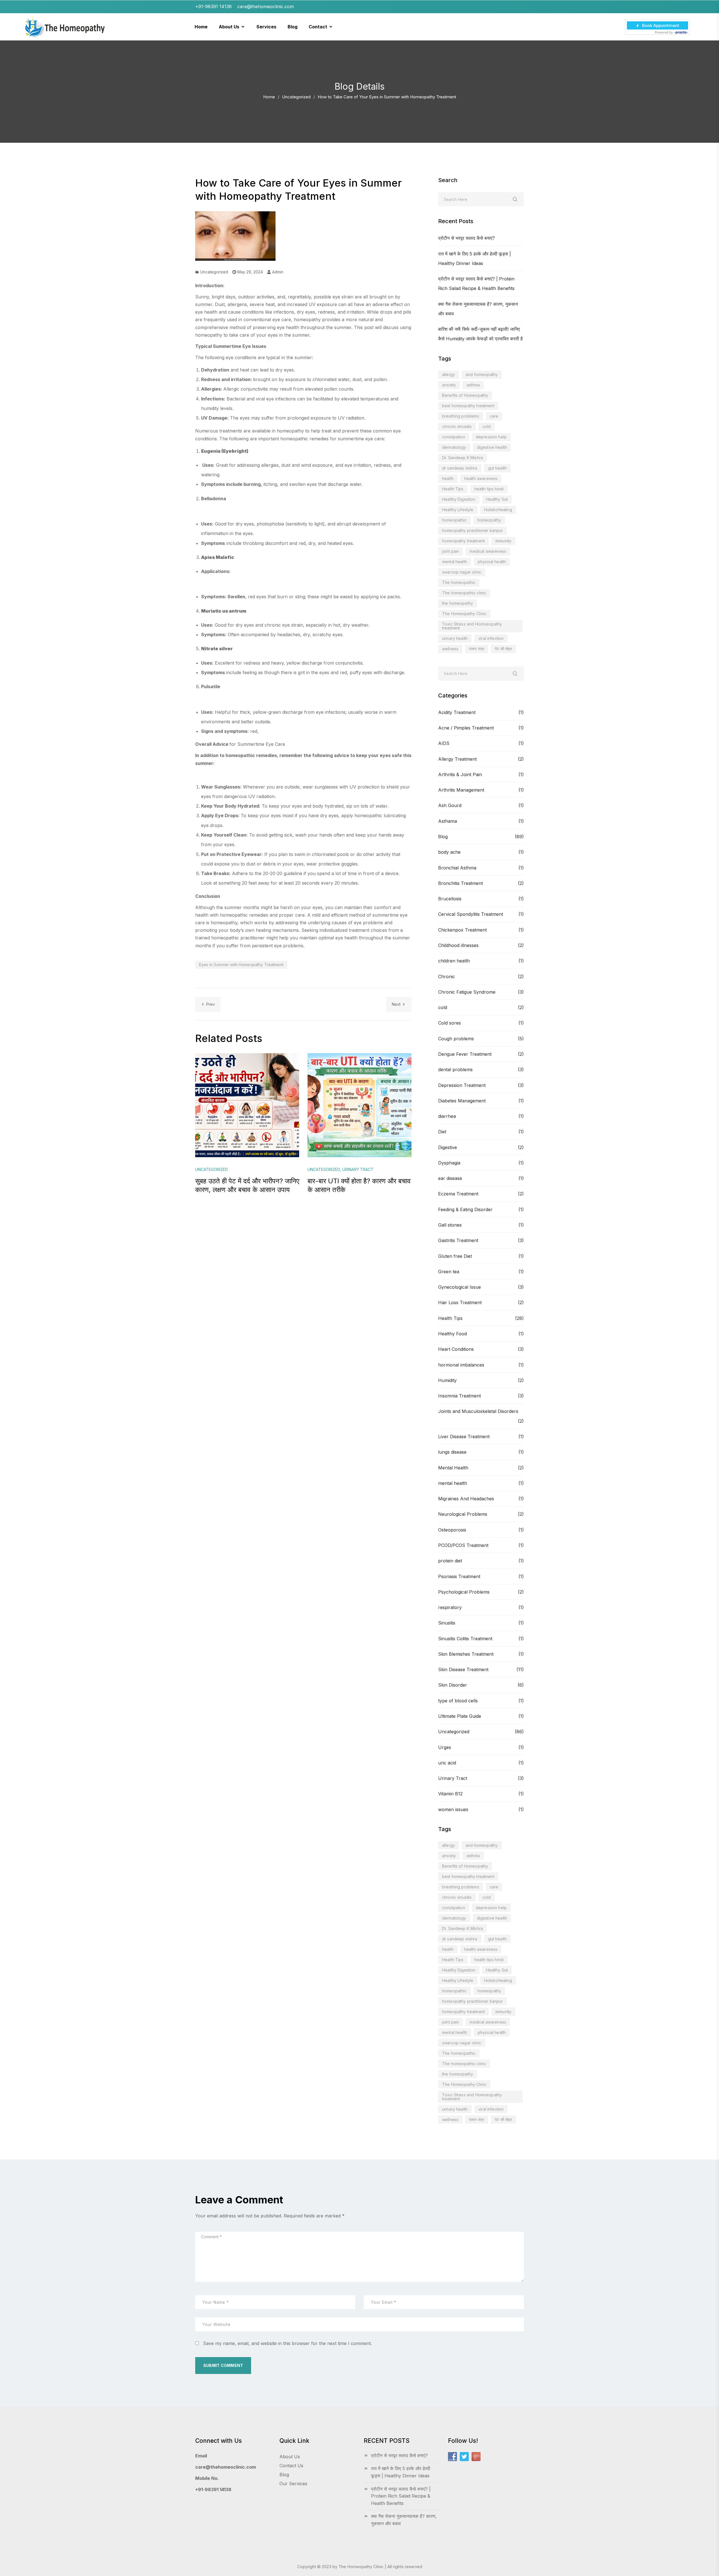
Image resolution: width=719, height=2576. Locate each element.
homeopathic (454, 520)
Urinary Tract (453, 1778)
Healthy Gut (497, 499)
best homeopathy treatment (468, 406)
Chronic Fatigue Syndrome (467, 992)
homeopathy (489, 520)
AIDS (444, 743)
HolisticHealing (498, 510)
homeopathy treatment (463, 541)
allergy (449, 374)
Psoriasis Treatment (459, 1576)
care (494, 416)
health (448, 478)
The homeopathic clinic (464, 593)
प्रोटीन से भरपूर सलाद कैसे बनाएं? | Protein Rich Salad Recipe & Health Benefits (401, 2496)
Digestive (448, 1147)
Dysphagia (449, 1163)
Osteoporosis (452, 1530)
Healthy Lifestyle (458, 510)
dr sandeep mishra (460, 468)
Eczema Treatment (458, 1194)
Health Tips (453, 489)
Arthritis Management (461, 790)
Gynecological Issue (459, 1287)
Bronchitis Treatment (460, 883)
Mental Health (453, 1468)
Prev (211, 1004)
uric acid (447, 1763)
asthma (473, 385)
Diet (442, 1132)
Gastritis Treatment (458, 1240)
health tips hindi (489, 489)
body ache (449, 852)
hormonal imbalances (461, 1365)
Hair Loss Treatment (460, 1302)
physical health (492, 562)
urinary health (455, 638)
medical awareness (488, 551)
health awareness (481, 478)
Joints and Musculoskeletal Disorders (478, 1411)
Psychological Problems (464, 1592)
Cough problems (456, 1039)
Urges (445, 1747)
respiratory (450, 1607)
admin (277, 272)
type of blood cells (458, 1701)
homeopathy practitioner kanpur (472, 530)
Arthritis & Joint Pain (460, 774)
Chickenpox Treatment (462, 930)
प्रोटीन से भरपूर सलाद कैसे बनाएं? (467, 238)
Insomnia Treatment (459, 1396)
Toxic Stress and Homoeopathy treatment (472, 626)
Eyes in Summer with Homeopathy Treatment (241, 965)
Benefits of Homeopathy (465, 395)
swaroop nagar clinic (462, 572)
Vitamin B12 (450, 1794)
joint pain (450, 551)
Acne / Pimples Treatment (466, 728)
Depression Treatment (462, 1085)
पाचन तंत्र (477, 649)
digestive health (492, 447)
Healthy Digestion (459, 499)
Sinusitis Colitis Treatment (465, 1639)
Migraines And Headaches (466, 1499)
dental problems (455, 1070)
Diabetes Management (462, 1101)
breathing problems (461, 416)
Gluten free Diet (455, 1256)
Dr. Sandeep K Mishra (462, 458)
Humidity (447, 1380)
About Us (290, 2457)
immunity (503, 541)
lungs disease (452, 1452)
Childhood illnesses (458, 945)
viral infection (491, 638)
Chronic (447, 977)
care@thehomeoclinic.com (226, 2467)
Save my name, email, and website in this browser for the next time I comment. (287, 2343)
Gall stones (450, 1225)
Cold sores (450, 1023)
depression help (491, 437)
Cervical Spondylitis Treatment (471, 914)
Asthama (448, 821)
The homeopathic (459, 582)
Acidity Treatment (457, 712)
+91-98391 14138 (213, 2489)
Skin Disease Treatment (463, 1669)
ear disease (450, 1178)
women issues (453, 1809)
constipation (454, 437)
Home (269, 97)
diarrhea (447, 1116)
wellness (450, 649)
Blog (443, 837)
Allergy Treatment (457, 759)
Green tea (449, 1272)
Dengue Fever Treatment (465, 1054)
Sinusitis (447, 1623)
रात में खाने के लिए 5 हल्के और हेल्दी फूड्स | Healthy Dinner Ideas (401, 2472)
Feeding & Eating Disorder (465, 1209)
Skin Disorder (453, 1685)
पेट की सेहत (503, 649)
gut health (497, 468)
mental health (455, 562)
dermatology (454, 447)
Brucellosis (450, 899)
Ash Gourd (450, 805)
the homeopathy (458, 603)
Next (396, 1004)
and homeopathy (482, 374)
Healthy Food (452, 1334)
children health (454, 961)
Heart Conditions (456, 1349)
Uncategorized (296, 97)
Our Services (293, 2484)
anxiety (449, 385)
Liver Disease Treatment (464, 1437)
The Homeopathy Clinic (464, 614)
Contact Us (291, 2466)
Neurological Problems (463, 1514)
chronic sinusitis (457, 426)
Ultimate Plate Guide (460, 1716)
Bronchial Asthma (457, 868)
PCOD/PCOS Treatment (463, 1545)
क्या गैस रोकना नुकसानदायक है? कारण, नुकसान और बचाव (404, 2520)
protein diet (450, 1561)
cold (487, 426)
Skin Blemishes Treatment (466, 1654)
